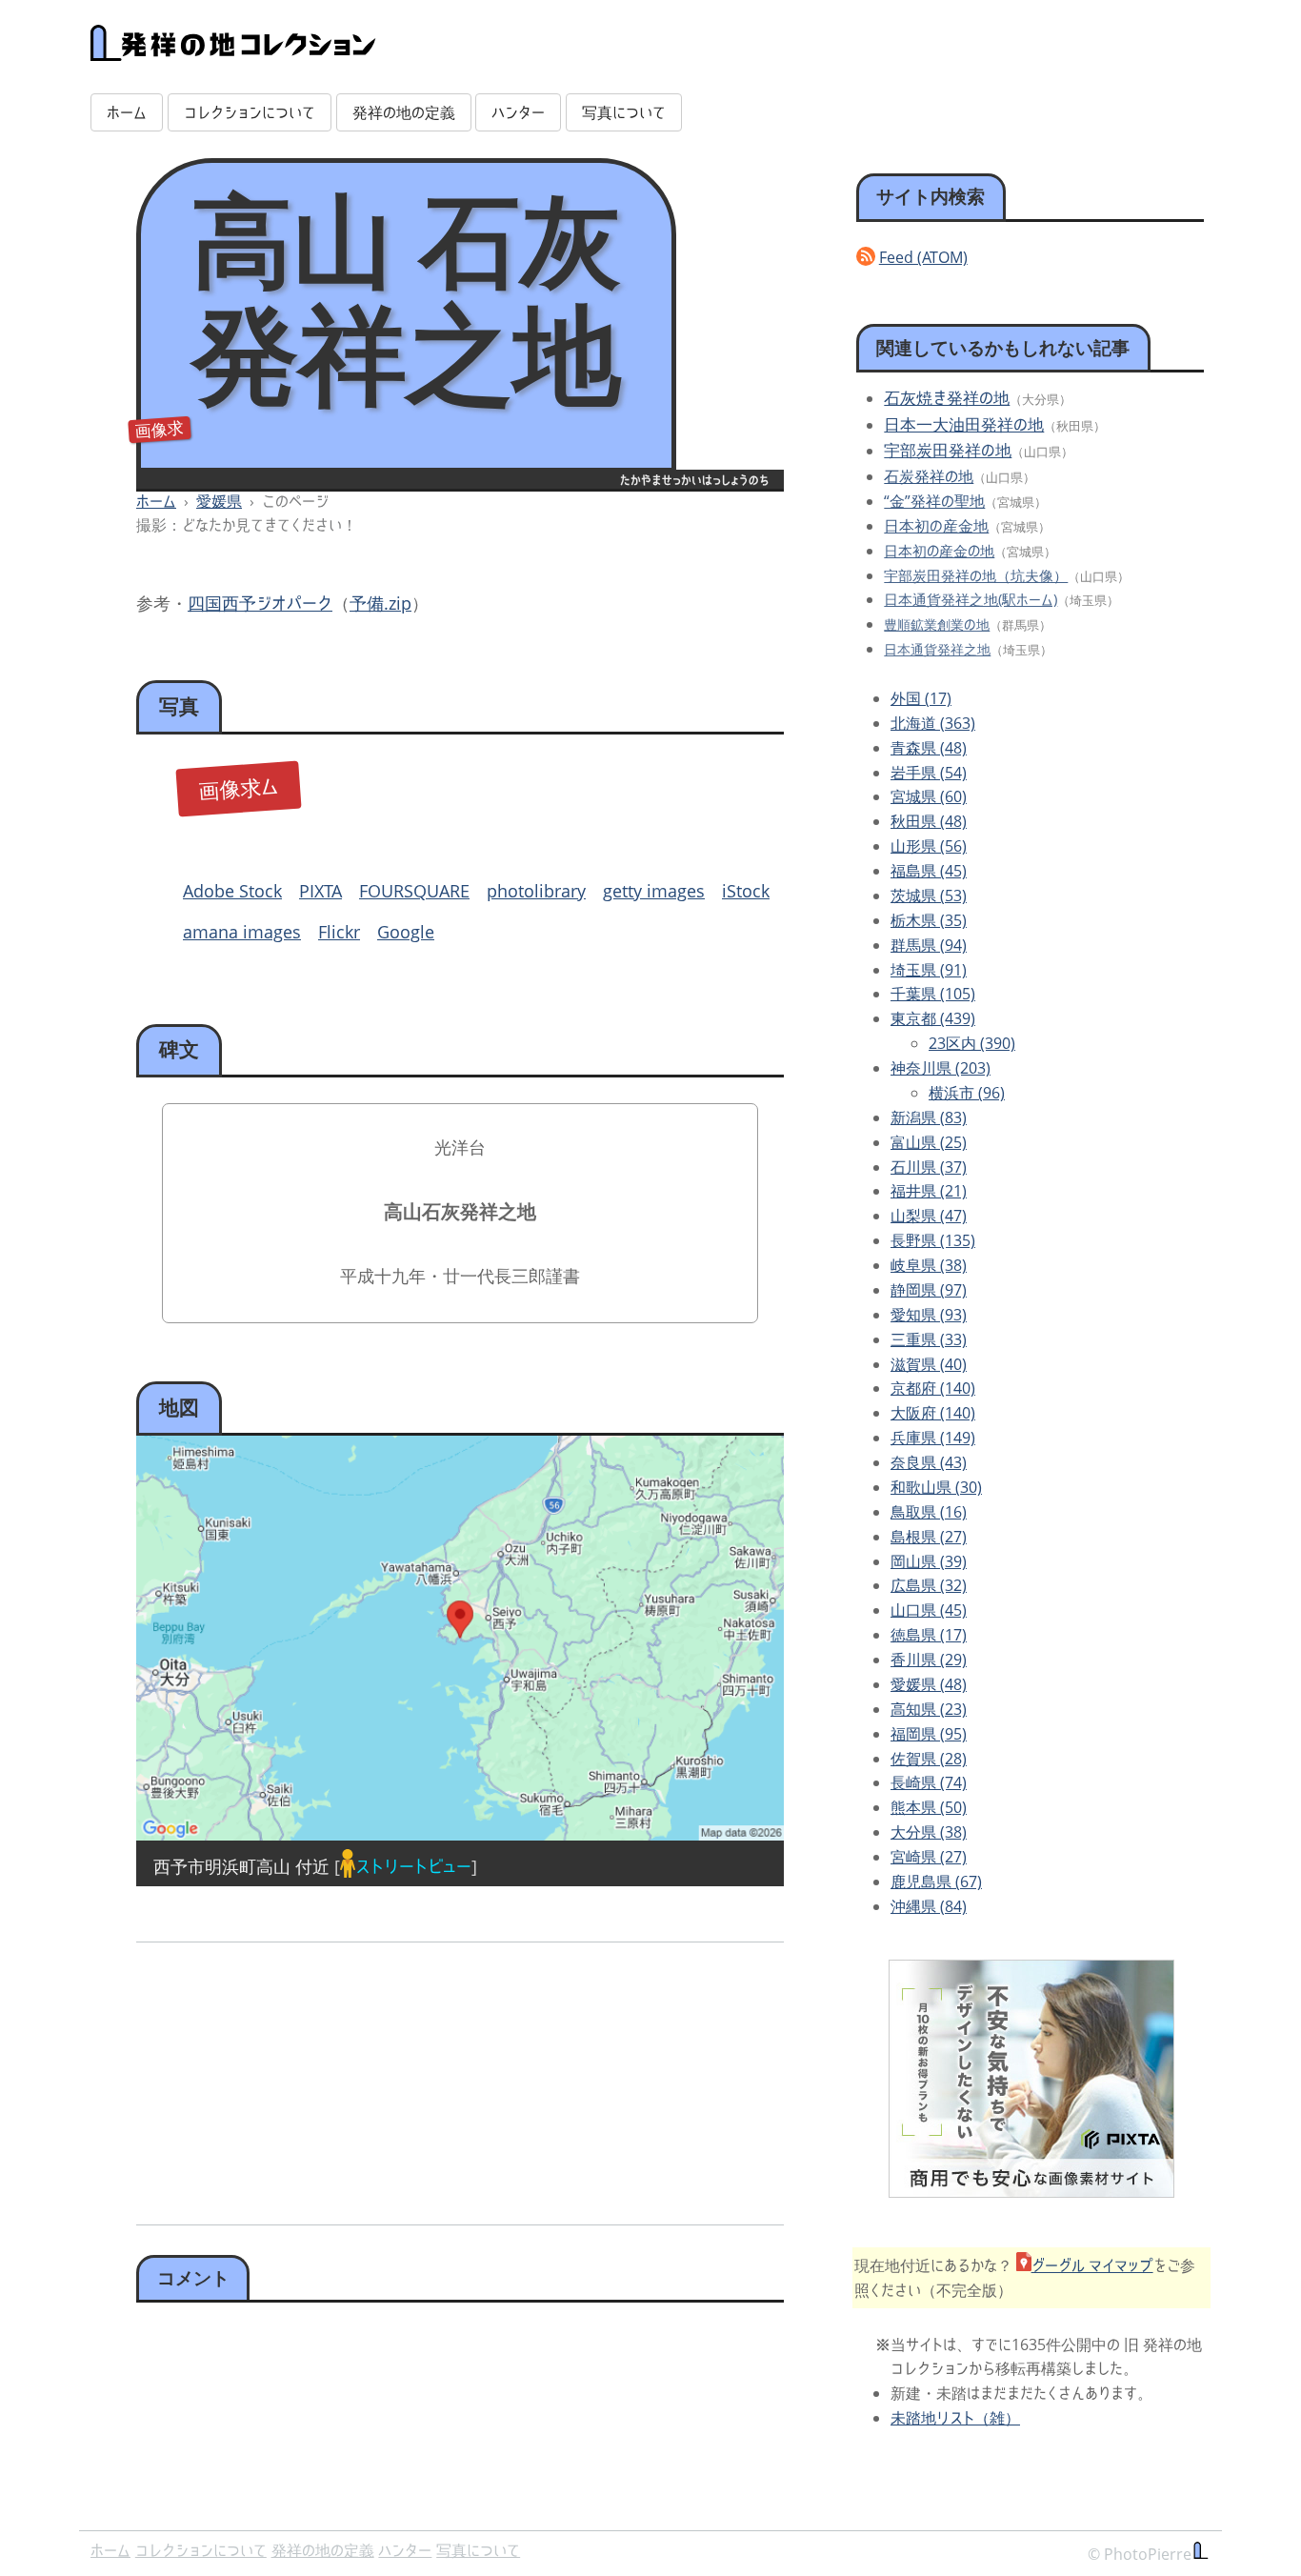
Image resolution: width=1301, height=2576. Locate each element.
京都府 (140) (933, 1388)
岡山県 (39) (929, 1561)
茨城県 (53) (929, 896)
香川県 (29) (929, 1660)
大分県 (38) (929, 1832)
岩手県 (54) (929, 773)
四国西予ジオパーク (260, 603)
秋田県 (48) (929, 821)
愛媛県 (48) (929, 1684)
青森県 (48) (929, 748)
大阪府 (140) (933, 1413)
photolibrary (536, 891)
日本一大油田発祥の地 (964, 424)
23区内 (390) (972, 1043)
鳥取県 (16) (929, 1512)
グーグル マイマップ (1092, 2265)
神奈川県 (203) (941, 1068)
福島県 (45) (929, 871)
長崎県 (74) (929, 1782)
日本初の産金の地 (939, 551)
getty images (654, 891)
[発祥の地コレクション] (233, 50)
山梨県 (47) (929, 1216)
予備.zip (380, 603)
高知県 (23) (929, 1709)
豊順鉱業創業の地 (937, 624)
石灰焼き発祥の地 (947, 398)
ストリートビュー (413, 1866)
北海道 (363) (933, 723)
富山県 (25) (929, 1142)
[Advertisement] (295, 2077)
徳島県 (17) (929, 1635)
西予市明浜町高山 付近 (241, 1866)
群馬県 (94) (929, 945)
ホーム (127, 112)
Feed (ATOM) (923, 257)
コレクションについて (250, 112)
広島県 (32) (929, 1585)
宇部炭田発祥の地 (948, 450)
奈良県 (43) (929, 1462)
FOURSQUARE (414, 891)
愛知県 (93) (929, 1315)
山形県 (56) (929, 846)
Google (406, 932)
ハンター (518, 112)
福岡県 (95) (929, 1734)
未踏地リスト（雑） (955, 2418)
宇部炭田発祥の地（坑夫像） (976, 575)
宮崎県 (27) (929, 1857)
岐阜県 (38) (929, 1265)
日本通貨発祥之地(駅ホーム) (971, 599)
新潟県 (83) (929, 1117)
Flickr (339, 932)
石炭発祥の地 (929, 476)
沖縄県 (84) (929, 1906)
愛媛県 (219, 501)
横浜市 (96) (967, 1093)
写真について (624, 112)
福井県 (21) (929, 1191)
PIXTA (320, 891)
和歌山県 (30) (936, 1487)
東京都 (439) (933, 1018)
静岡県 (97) (929, 1290)
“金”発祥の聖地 (934, 501)
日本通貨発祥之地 (937, 649)
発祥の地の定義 (404, 112)
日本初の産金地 (936, 526)
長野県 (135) (933, 1240)
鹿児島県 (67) (936, 1882)
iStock (746, 891)
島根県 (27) (929, 1537)
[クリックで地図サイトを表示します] (460, 1638)
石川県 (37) (929, 1167)
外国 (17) (921, 698)
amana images (242, 932)
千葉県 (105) (933, 994)
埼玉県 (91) (929, 970)
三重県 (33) (929, 1339)
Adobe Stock (232, 891)
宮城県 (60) (929, 796)
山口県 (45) (929, 1610)
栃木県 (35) (929, 920)
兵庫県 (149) (933, 1438)
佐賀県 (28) (929, 1759)
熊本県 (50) (929, 1807)
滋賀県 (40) (929, 1364)
